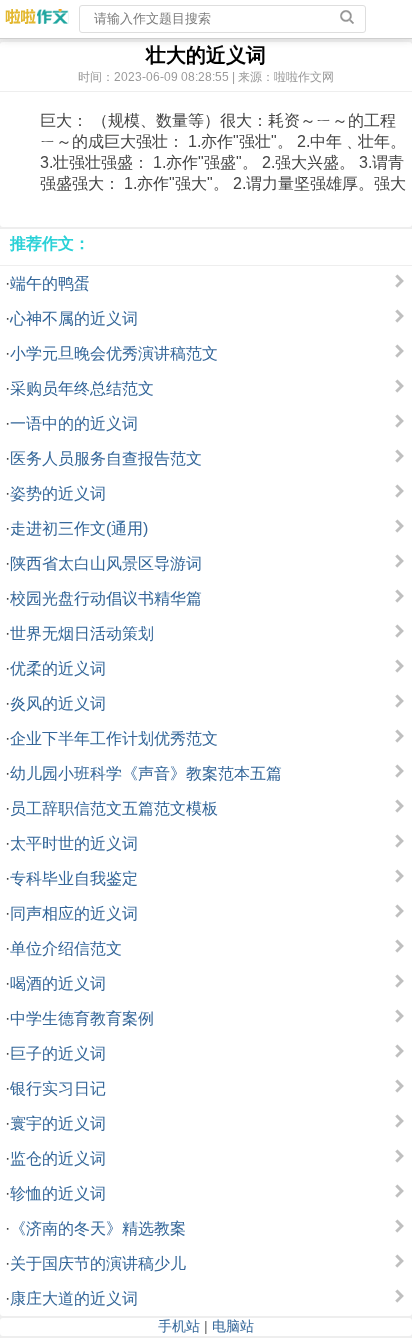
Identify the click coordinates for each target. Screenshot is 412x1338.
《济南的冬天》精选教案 (98, 1228)
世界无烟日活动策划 (82, 633)
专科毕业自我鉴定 (74, 878)
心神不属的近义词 (74, 318)
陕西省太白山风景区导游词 (106, 563)
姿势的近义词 (58, 493)
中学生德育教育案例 (82, 1018)
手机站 (179, 1326)
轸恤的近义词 (58, 1193)
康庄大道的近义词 (74, 1298)
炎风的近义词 (58, 703)
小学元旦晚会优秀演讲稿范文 (114, 353)
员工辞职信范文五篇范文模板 (114, 808)
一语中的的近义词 (74, 423)
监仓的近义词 (58, 1158)
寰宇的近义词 (58, 1123)
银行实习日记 (58, 1088)
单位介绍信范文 (66, 948)
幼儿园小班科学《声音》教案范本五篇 (146, 773)
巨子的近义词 (58, 1053)
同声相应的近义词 (74, 913)
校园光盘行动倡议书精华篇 (106, 598)
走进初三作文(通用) (79, 528)
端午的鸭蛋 (50, 283)
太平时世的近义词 (74, 843)
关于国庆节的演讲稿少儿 (98, 1263)
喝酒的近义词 (58, 983)
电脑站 (233, 1326)
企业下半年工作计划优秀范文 (114, 738)
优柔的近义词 (58, 668)
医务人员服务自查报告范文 (106, 458)
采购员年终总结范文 (82, 388)
